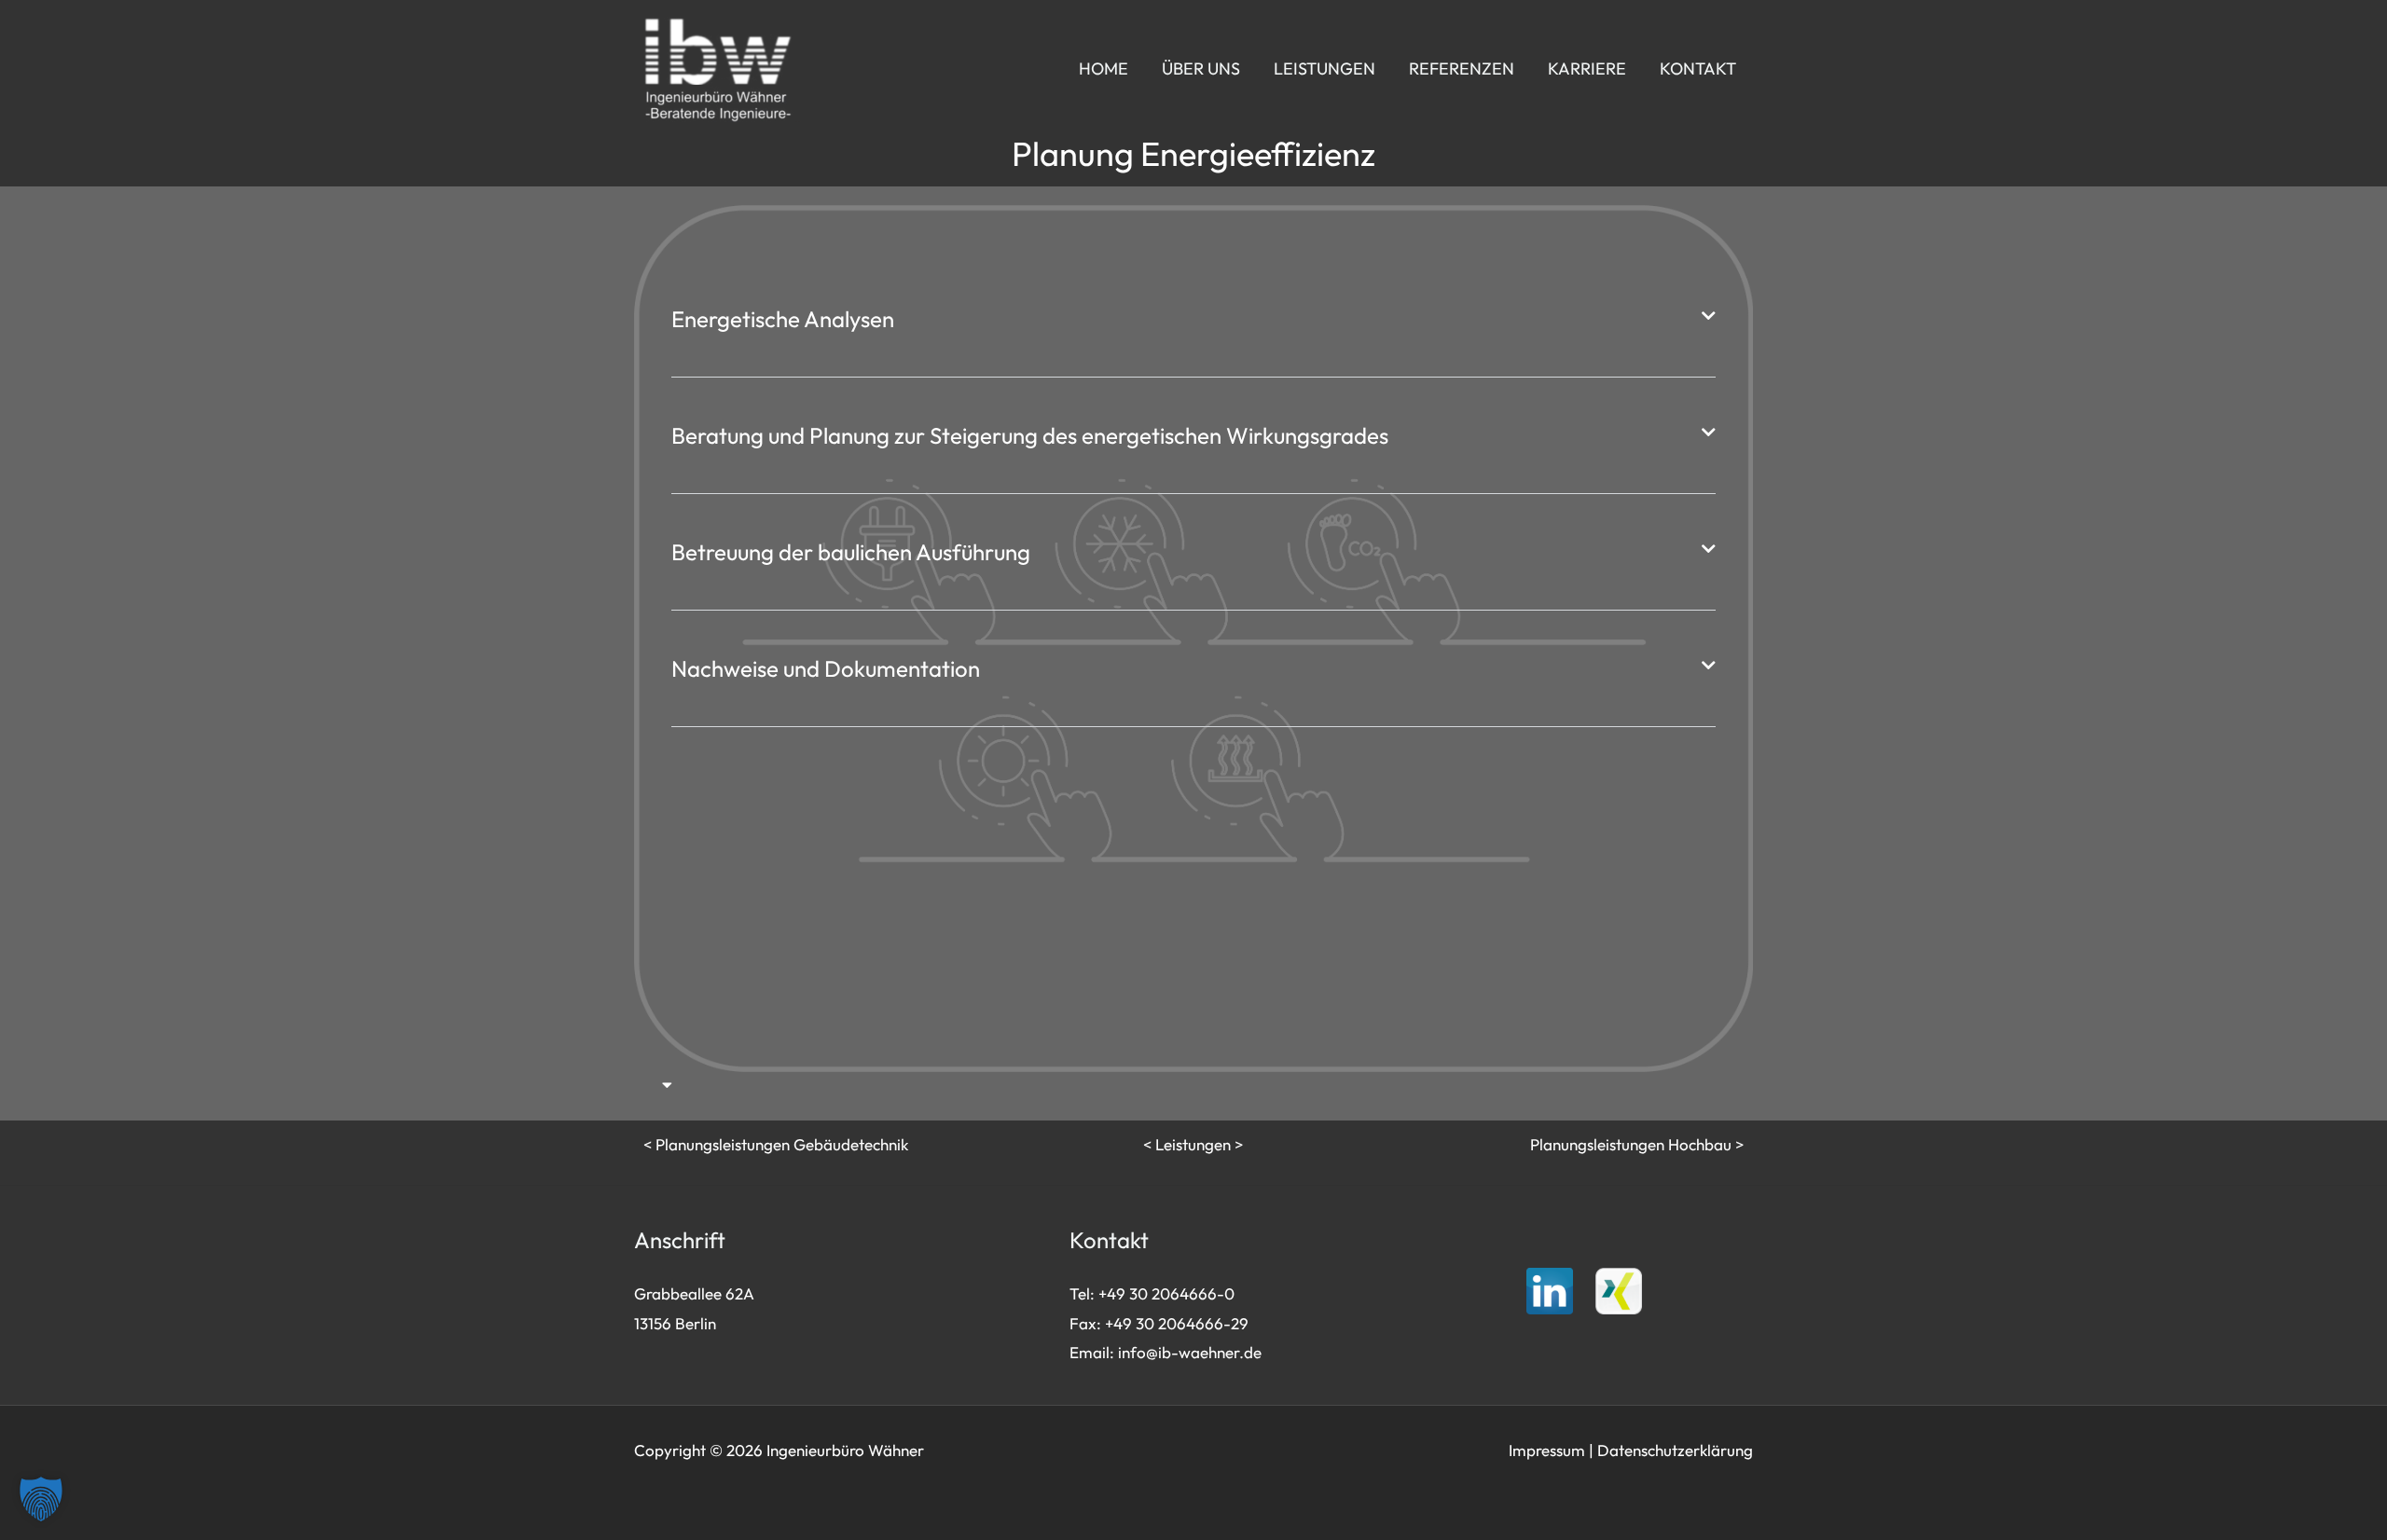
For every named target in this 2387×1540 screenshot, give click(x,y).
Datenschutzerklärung (1675, 1450)
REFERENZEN (1462, 69)
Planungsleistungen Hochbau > (1637, 1144)
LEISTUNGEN (1325, 69)
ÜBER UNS (1201, 69)
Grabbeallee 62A (694, 1293)
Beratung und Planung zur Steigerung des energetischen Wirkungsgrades (1030, 435)
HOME (1104, 69)
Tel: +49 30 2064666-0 (1152, 1293)
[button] (1193, 319)
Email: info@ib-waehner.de (1166, 1352)
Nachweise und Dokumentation (826, 668)
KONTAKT (1698, 69)
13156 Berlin (675, 1323)
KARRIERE (1587, 69)
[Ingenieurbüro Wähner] (718, 67)
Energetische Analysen (783, 319)
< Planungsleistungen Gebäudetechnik (776, 1144)
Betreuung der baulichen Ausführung (851, 552)
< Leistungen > (1193, 1144)
